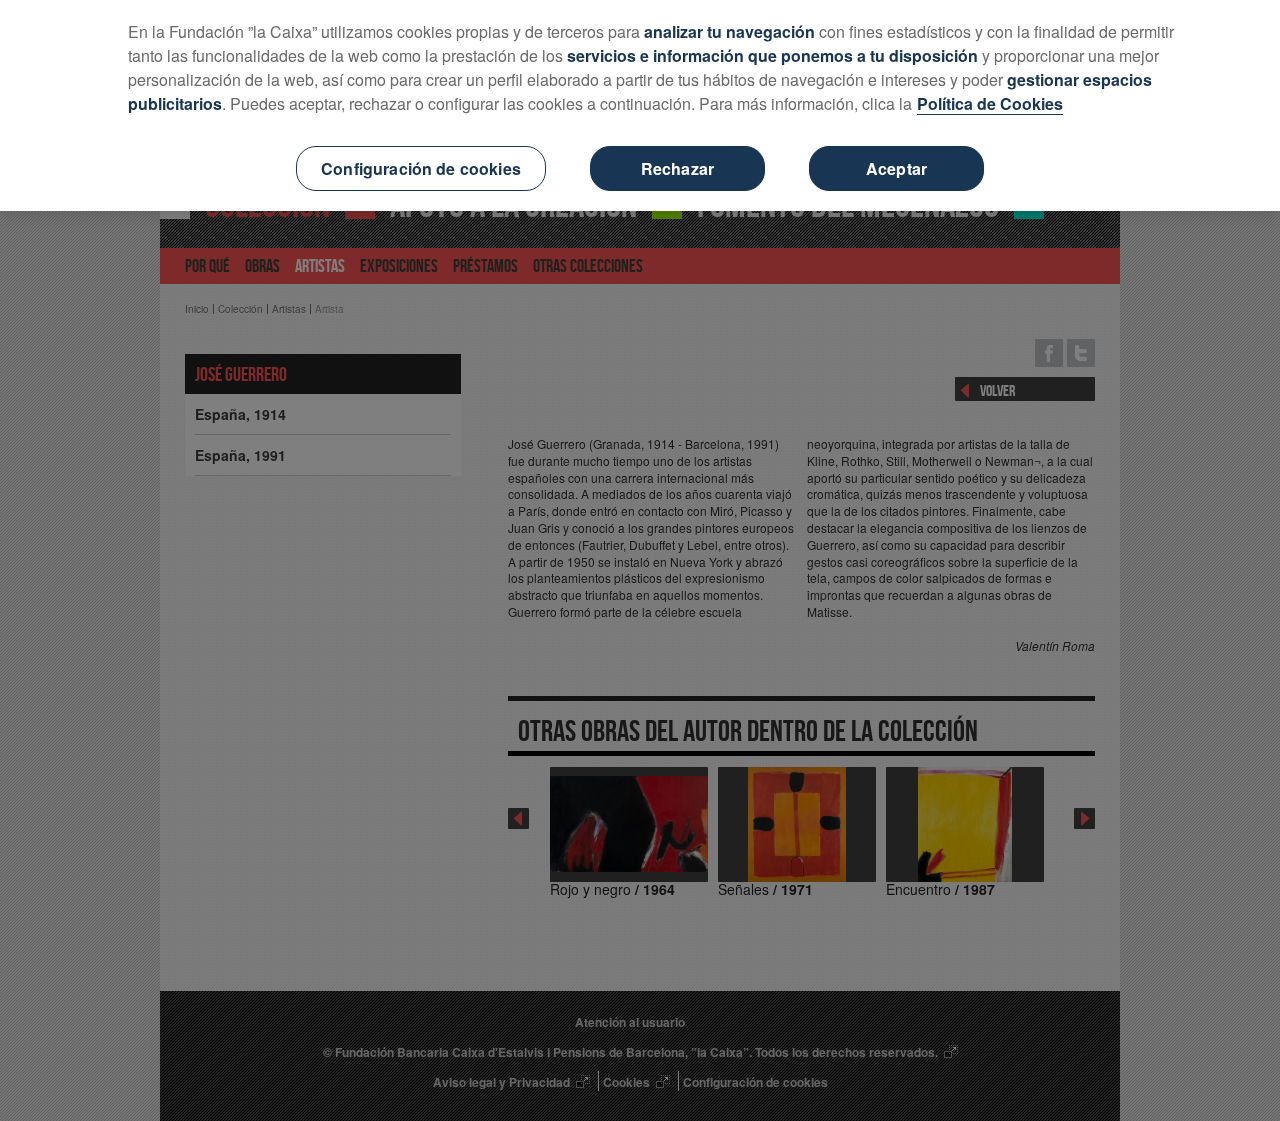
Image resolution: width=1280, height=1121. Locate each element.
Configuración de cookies (421, 168)
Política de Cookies (990, 103)
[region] (640, 105)
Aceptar (896, 168)
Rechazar (677, 168)
